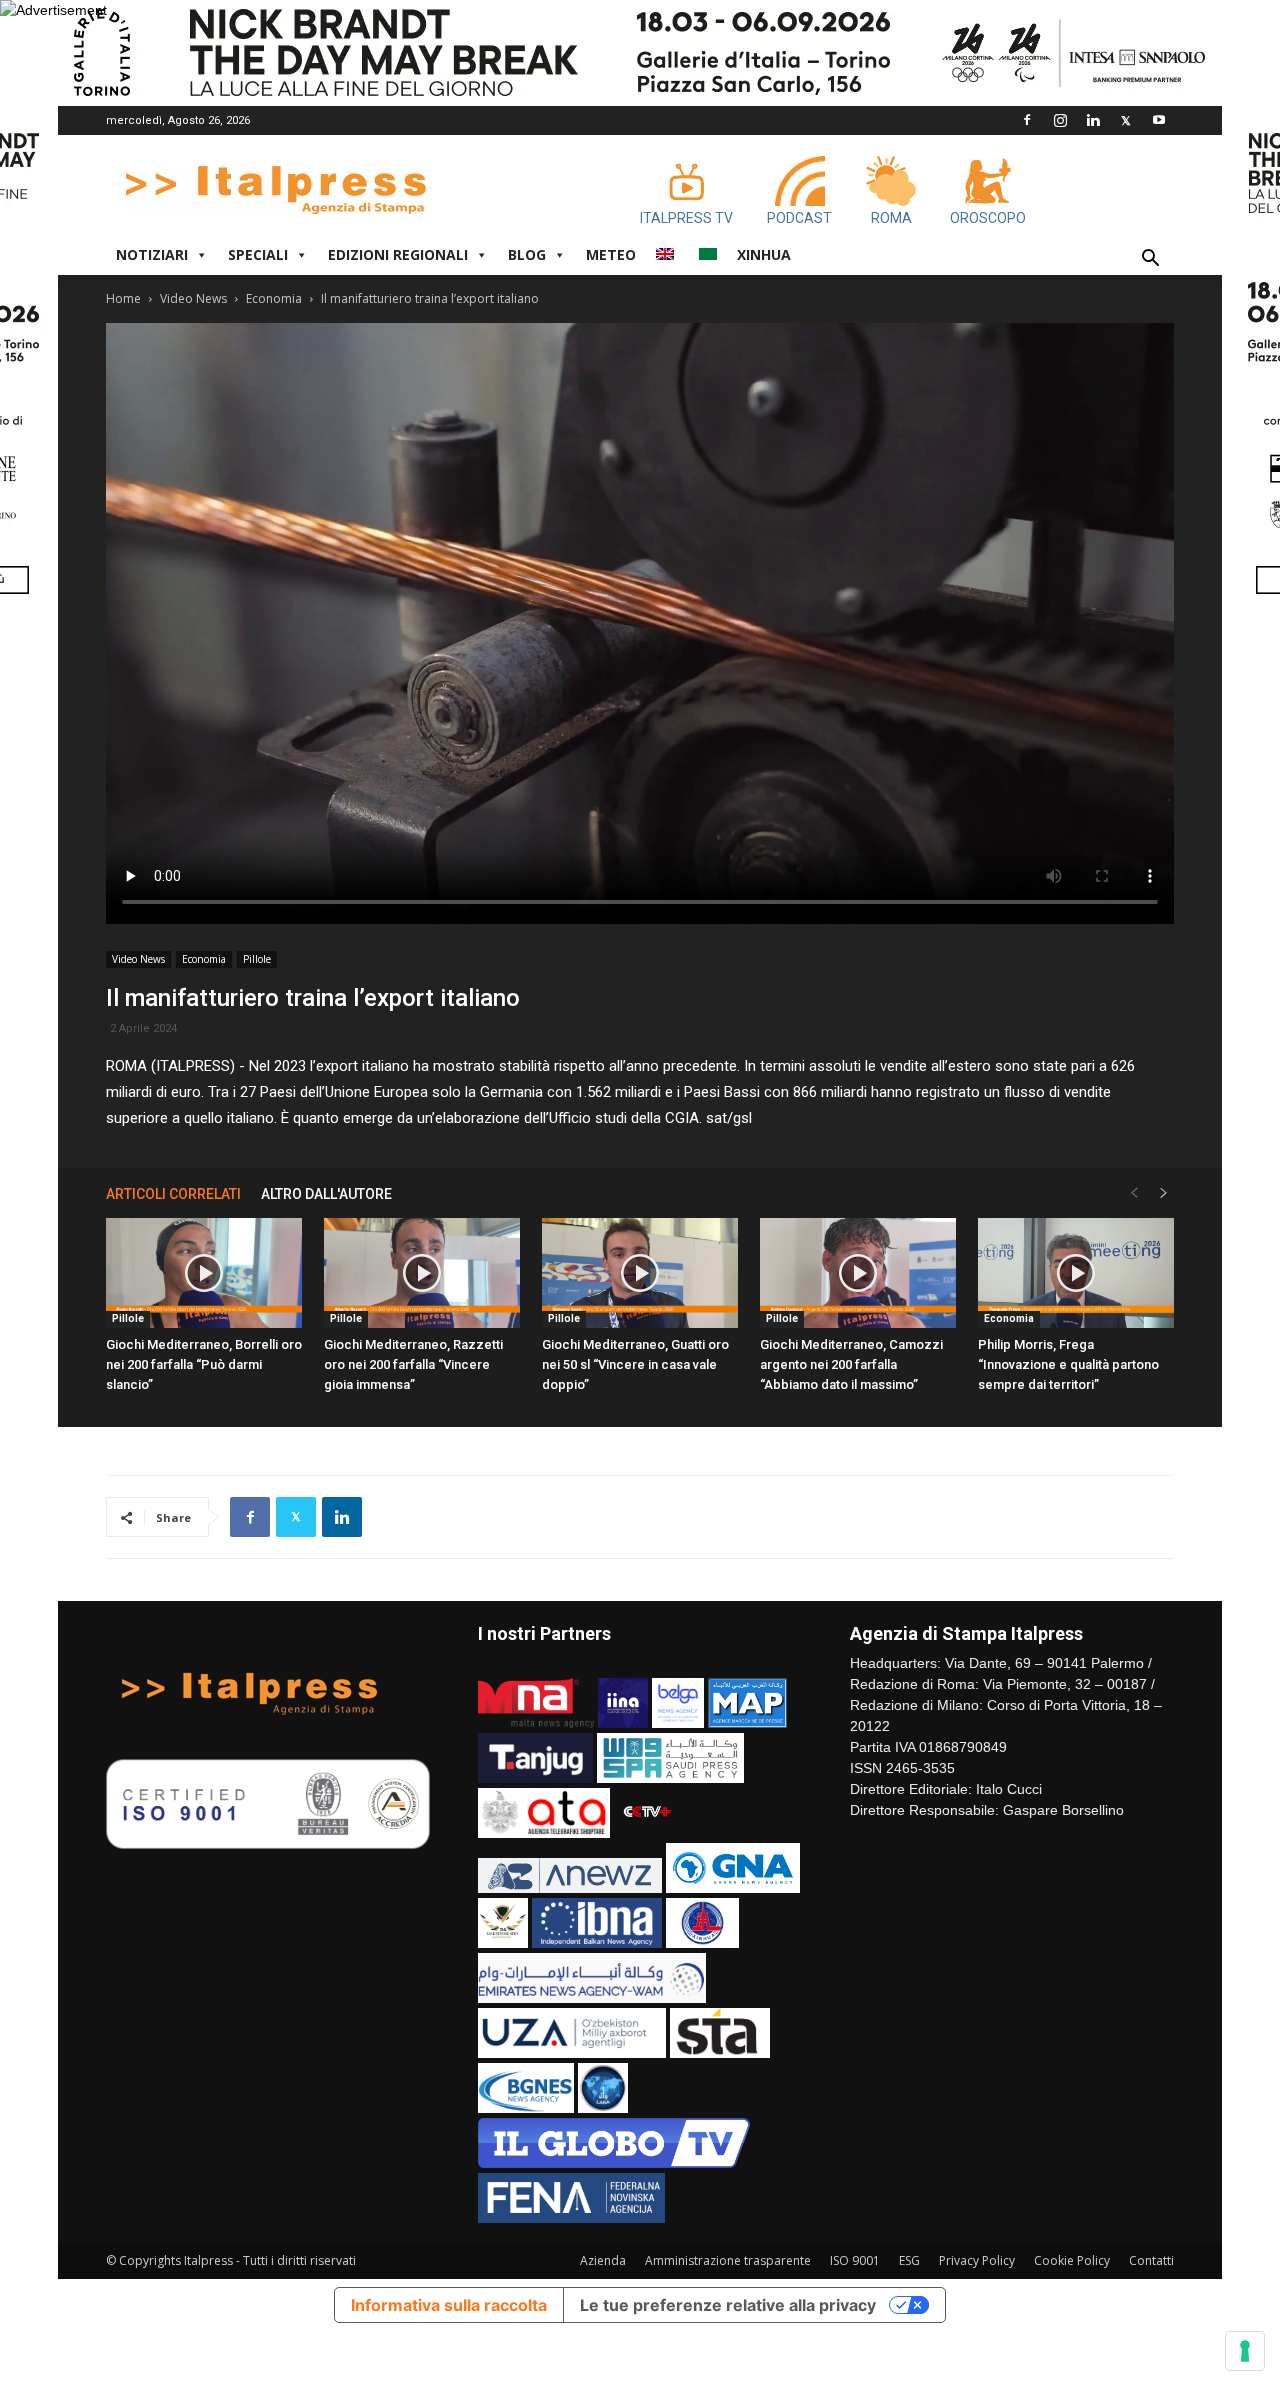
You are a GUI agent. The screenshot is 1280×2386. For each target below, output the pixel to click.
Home (123, 298)
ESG (909, 2260)
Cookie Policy (1072, 2260)
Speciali (258, 254)
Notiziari (152, 254)
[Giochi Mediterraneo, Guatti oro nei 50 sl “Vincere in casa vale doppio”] (640, 1273)
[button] (1150, 260)
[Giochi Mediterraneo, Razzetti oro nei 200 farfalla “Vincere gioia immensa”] (422, 1273)
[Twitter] (1126, 120)
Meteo (611, 254)
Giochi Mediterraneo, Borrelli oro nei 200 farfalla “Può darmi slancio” (204, 1364)
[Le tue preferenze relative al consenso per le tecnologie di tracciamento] (1245, 2351)
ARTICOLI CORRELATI (173, 1194)
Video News (193, 298)
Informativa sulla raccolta (449, 2305)
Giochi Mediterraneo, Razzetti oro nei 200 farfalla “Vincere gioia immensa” (413, 1364)
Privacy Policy (977, 2260)
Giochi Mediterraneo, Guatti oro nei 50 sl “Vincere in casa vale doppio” (635, 1364)
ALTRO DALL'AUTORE (326, 1194)
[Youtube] (1159, 120)
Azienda (603, 2260)
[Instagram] (1060, 120)
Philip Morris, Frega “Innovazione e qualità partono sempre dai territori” (1068, 1364)
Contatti (1151, 2260)
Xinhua (764, 254)
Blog (527, 254)
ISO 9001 (855, 2260)
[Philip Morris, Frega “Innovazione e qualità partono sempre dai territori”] (1076, 1273)
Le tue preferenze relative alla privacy (728, 2305)
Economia (274, 298)
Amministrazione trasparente (728, 2260)
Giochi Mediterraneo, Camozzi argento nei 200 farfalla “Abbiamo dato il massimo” (851, 1364)
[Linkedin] (1093, 120)
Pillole (257, 959)
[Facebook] (1027, 120)
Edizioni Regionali (398, 254)
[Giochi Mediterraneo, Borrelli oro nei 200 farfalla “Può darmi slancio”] (204, 1273)
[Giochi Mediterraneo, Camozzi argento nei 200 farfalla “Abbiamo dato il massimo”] (858, 1273)
